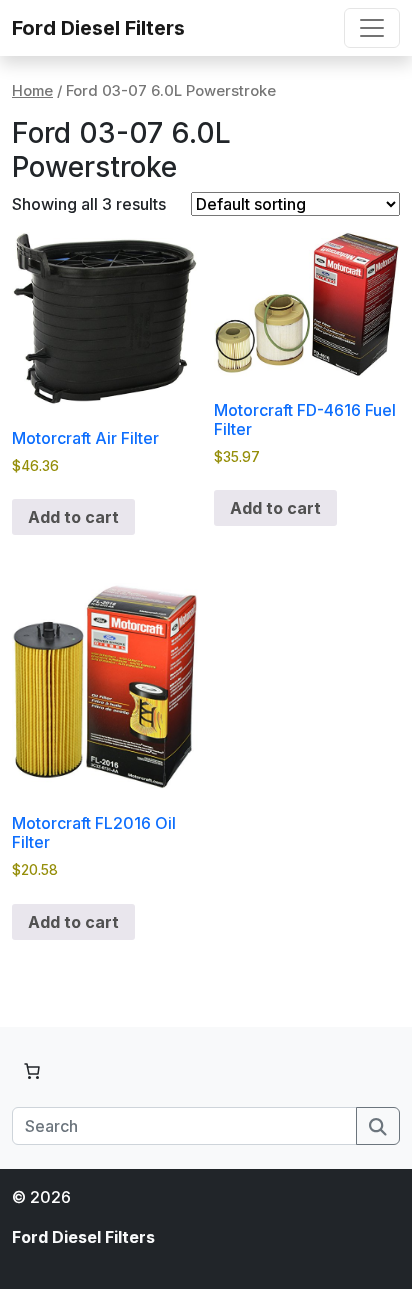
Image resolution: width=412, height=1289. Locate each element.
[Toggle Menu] (372, 28)
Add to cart (73, 517)
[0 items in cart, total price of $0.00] (32, 1071)
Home (32, 91)
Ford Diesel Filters (98, 28)
